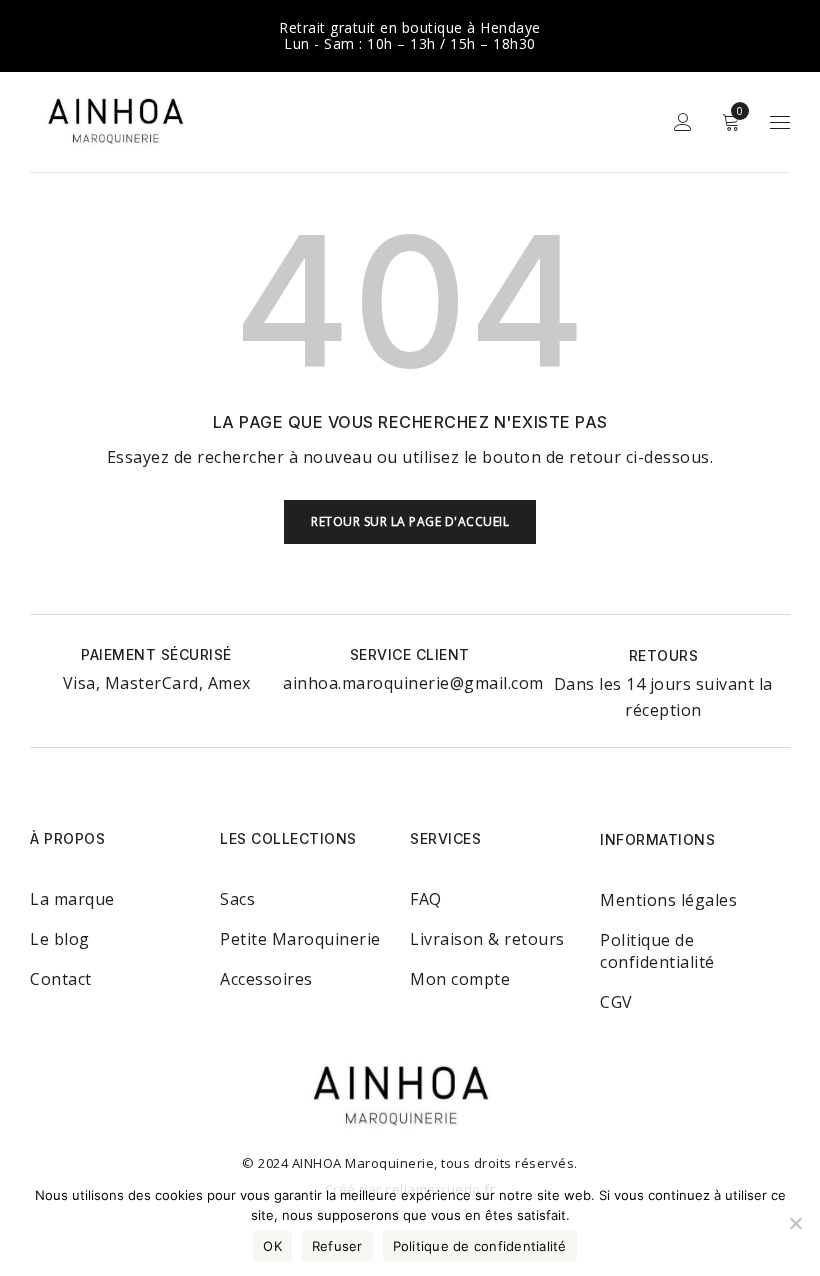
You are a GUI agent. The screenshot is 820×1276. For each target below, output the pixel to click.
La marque (72, 899)
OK (272, 1246)
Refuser (337, 1246)
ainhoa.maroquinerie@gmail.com (413, 683)
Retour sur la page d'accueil (410, 521)
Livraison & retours (487, 939)
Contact (61, 979)
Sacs (237, 899)
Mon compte (460, 979)
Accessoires (266, 979)
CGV (616, 1002)
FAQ (426, 899)
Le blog (60, 939)
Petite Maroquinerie (300, 939)
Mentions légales (668, 900)
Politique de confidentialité (657, 951)
